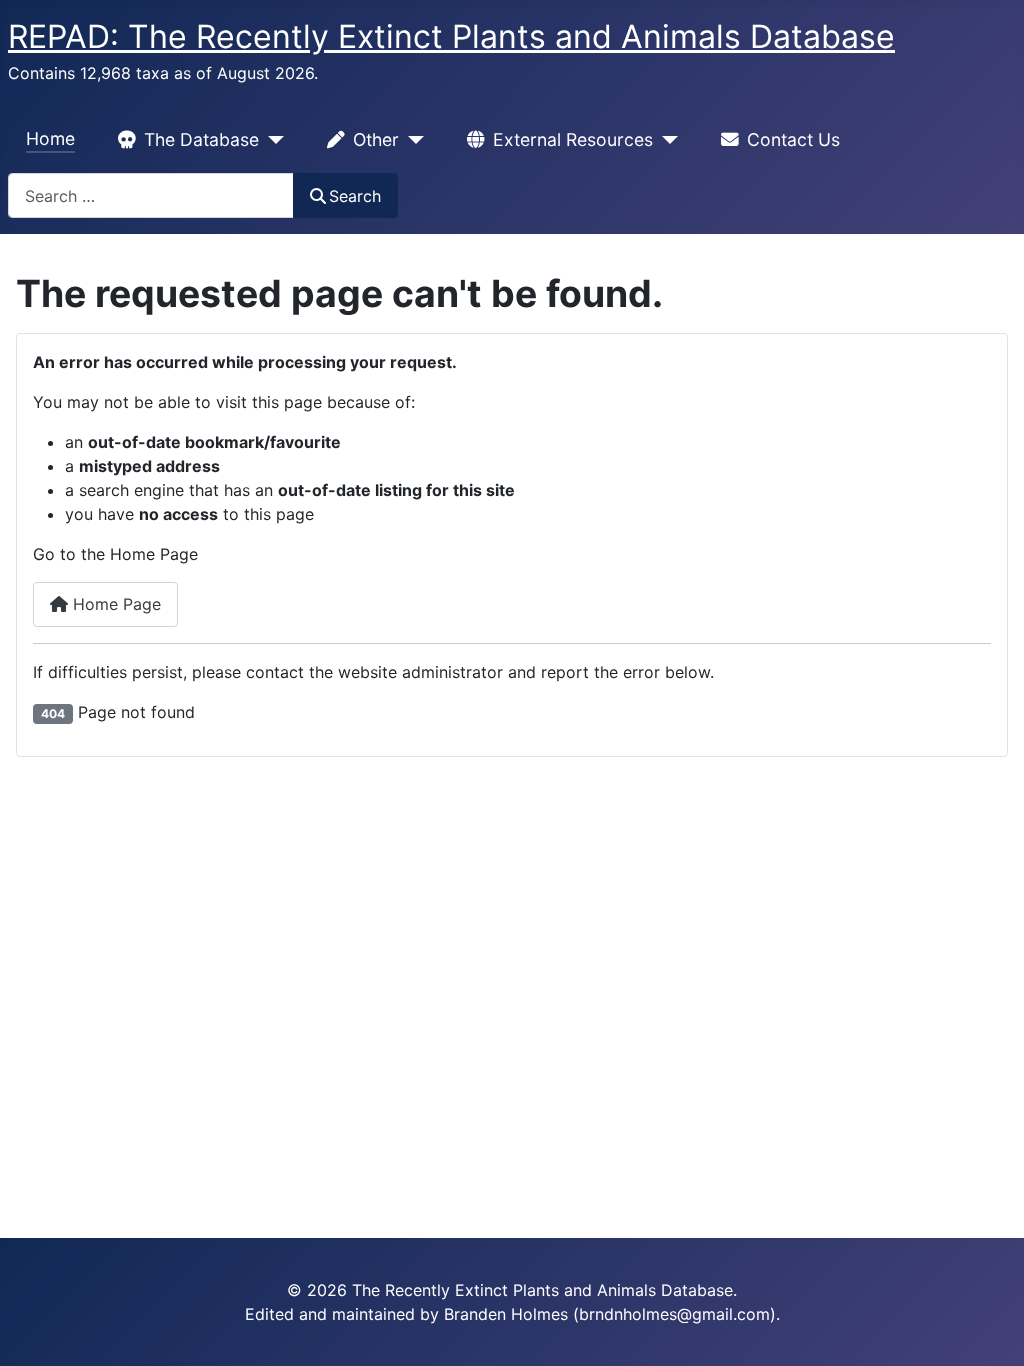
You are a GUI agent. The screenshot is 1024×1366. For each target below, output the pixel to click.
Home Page (114, 604)
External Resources (573, 139)
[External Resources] (665, 140)
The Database (201, 139)
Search (355, 196)
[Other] (411, 140)
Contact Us (793, 139)
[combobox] (151, 195)
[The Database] (271, 140)
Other (376, 139)
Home (50, 138)
